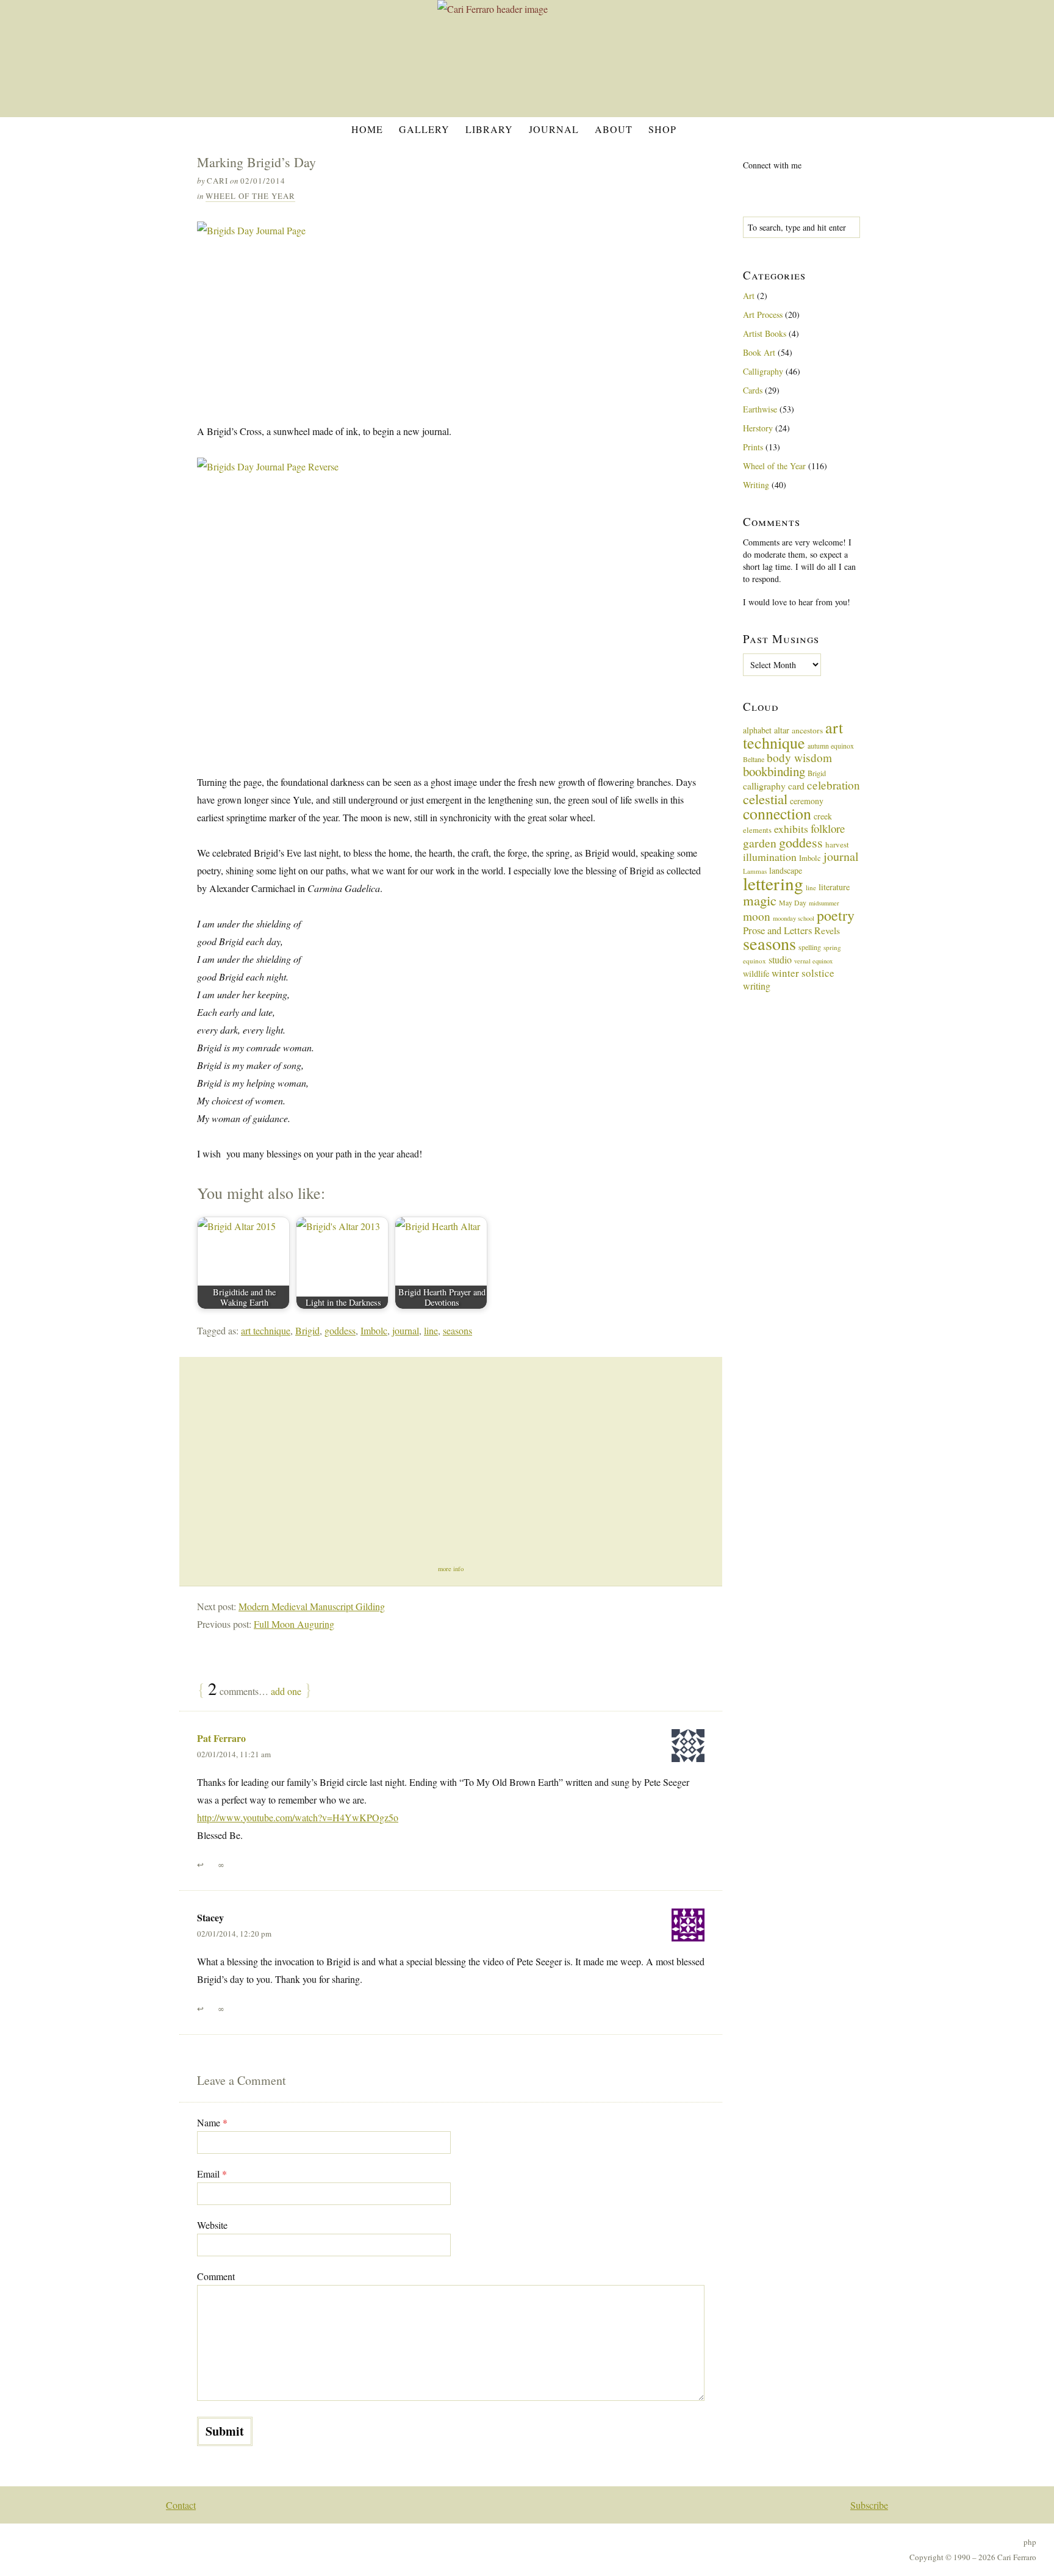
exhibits (791, 829)
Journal (554, 129)
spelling (810, 947)
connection (777, 813)
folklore (828, 828)
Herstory (758, 428)
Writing (756, 485)
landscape (786, 870)
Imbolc (374, 1330)
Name (212, 2122)
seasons (457, 1330)
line (431, 1330)
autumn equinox (831, 746)
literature (834, 887)
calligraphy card (774, 786)
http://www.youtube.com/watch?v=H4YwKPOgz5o (298, 1817)
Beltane (754, 759)
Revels (827, 930)
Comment (216, 2276)
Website (212, 2225)
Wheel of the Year (250, 196)
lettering (773, 883)
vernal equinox (813, 961)
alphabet (757, 730)
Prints (753, 447)
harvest (837, 844)
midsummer (824, 903)
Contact (181, 2505)
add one (286, 1691)
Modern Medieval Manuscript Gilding (312, 1606)
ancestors (807, 730)
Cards (753, 390)
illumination (770, 857)
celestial (765, 799)
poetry (836, 915)
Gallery (424, 129)
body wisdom (799, 757)
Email (212, 2174)
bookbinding (774, 771)
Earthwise (760, 409)
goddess (340, 1330)
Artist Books (765, 333)
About (614, 129)
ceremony (807, 801)
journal (406, 1330)
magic (760, 900)
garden (760, 843)
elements (757, 830)
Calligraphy (763, 371)
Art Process (763, 315)
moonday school (794, 918)
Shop (662, 129)
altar (782, 730)
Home (367, 129)
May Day (793, 902)
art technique (266, 1330)
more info (451, 1569)
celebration (834, 785)
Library (489, 129)
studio (780, 959)
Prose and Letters (777, 930)
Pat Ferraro (221, 1738)
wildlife (756, 973)
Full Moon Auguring (294, 1624)
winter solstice (803, 973)
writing (757, 986)
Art (749, 296)
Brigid (307, 1330)
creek (823, 816)
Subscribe (869, 2505)
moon (757, 916)
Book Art (759, 352)
